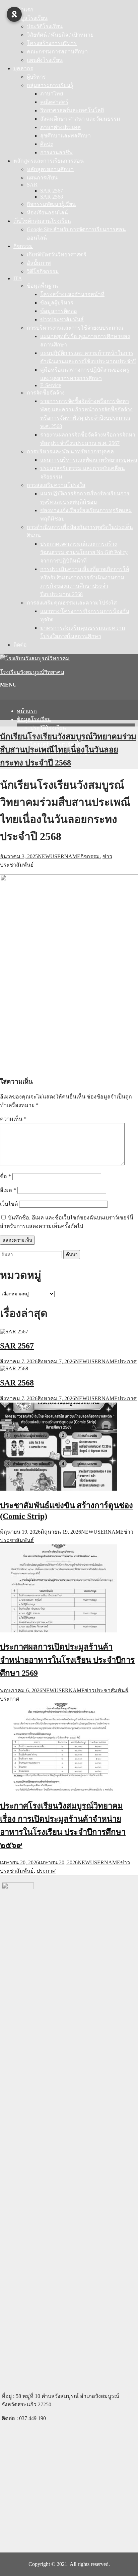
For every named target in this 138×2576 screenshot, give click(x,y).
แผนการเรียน (42, 178)
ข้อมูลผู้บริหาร (57, 303)
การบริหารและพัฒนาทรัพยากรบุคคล (70, 451)
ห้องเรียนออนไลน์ (47, 213)
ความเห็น (13, 1119)
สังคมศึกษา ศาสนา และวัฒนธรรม (80, 119)
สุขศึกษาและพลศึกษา (65, 136)
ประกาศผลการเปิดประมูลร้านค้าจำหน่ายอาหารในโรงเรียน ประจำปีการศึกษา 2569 (67, 1660)
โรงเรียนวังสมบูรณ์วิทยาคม (32, 672)
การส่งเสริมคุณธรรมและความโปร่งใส (72, 603)
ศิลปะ (47, 144)
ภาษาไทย (52, 94)
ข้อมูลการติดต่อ (59, 311)
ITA (18, 278)
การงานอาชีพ (56, 152)
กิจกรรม (23, 246)
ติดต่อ (20, 645)
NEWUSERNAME (59, 856)
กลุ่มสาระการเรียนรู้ (50, 85)
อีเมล (8, 1190)
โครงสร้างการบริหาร (52, 43)
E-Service (51, 385)
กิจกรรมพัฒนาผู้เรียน (51, 204)
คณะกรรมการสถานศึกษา (57, 52)
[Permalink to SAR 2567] (14, 1332)
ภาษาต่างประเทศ (60, 127)
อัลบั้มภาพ (39, 263)
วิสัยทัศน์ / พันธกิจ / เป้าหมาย (60, 35)
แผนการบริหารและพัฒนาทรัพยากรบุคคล (89, 460)
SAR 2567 (52, 191)
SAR (32, 185)
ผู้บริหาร (36, 77)
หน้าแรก (23, 10)
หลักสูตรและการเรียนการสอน (49, 161)
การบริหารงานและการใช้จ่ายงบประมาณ (75, 328)
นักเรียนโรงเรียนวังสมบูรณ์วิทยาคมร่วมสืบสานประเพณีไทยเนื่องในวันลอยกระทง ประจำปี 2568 (68, 750)
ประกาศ (127, 1361)
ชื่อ (6, 1176)
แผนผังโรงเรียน (45, 60)
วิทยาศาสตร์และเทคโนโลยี (72, 110)
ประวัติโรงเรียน (45, 26)
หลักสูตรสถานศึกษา (50, 169)
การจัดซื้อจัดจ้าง (46, 393)
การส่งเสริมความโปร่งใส (56, 485)
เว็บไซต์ (9, 1204)
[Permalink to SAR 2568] (14, 1368)
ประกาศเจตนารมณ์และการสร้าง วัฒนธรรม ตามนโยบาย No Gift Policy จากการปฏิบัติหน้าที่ (84, 552)
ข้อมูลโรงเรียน (30, 18)
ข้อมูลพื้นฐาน (42, 286)
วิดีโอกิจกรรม (43, 271)
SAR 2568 (52, 197)
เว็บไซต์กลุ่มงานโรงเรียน (42, 221)
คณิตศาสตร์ (54, 102)
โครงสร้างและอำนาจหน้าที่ (72, 294)
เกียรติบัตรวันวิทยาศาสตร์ (57, 255)
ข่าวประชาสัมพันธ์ (62, 319)
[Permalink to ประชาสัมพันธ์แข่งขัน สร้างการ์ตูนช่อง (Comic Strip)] (59, 1489)
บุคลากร (23, 68)
